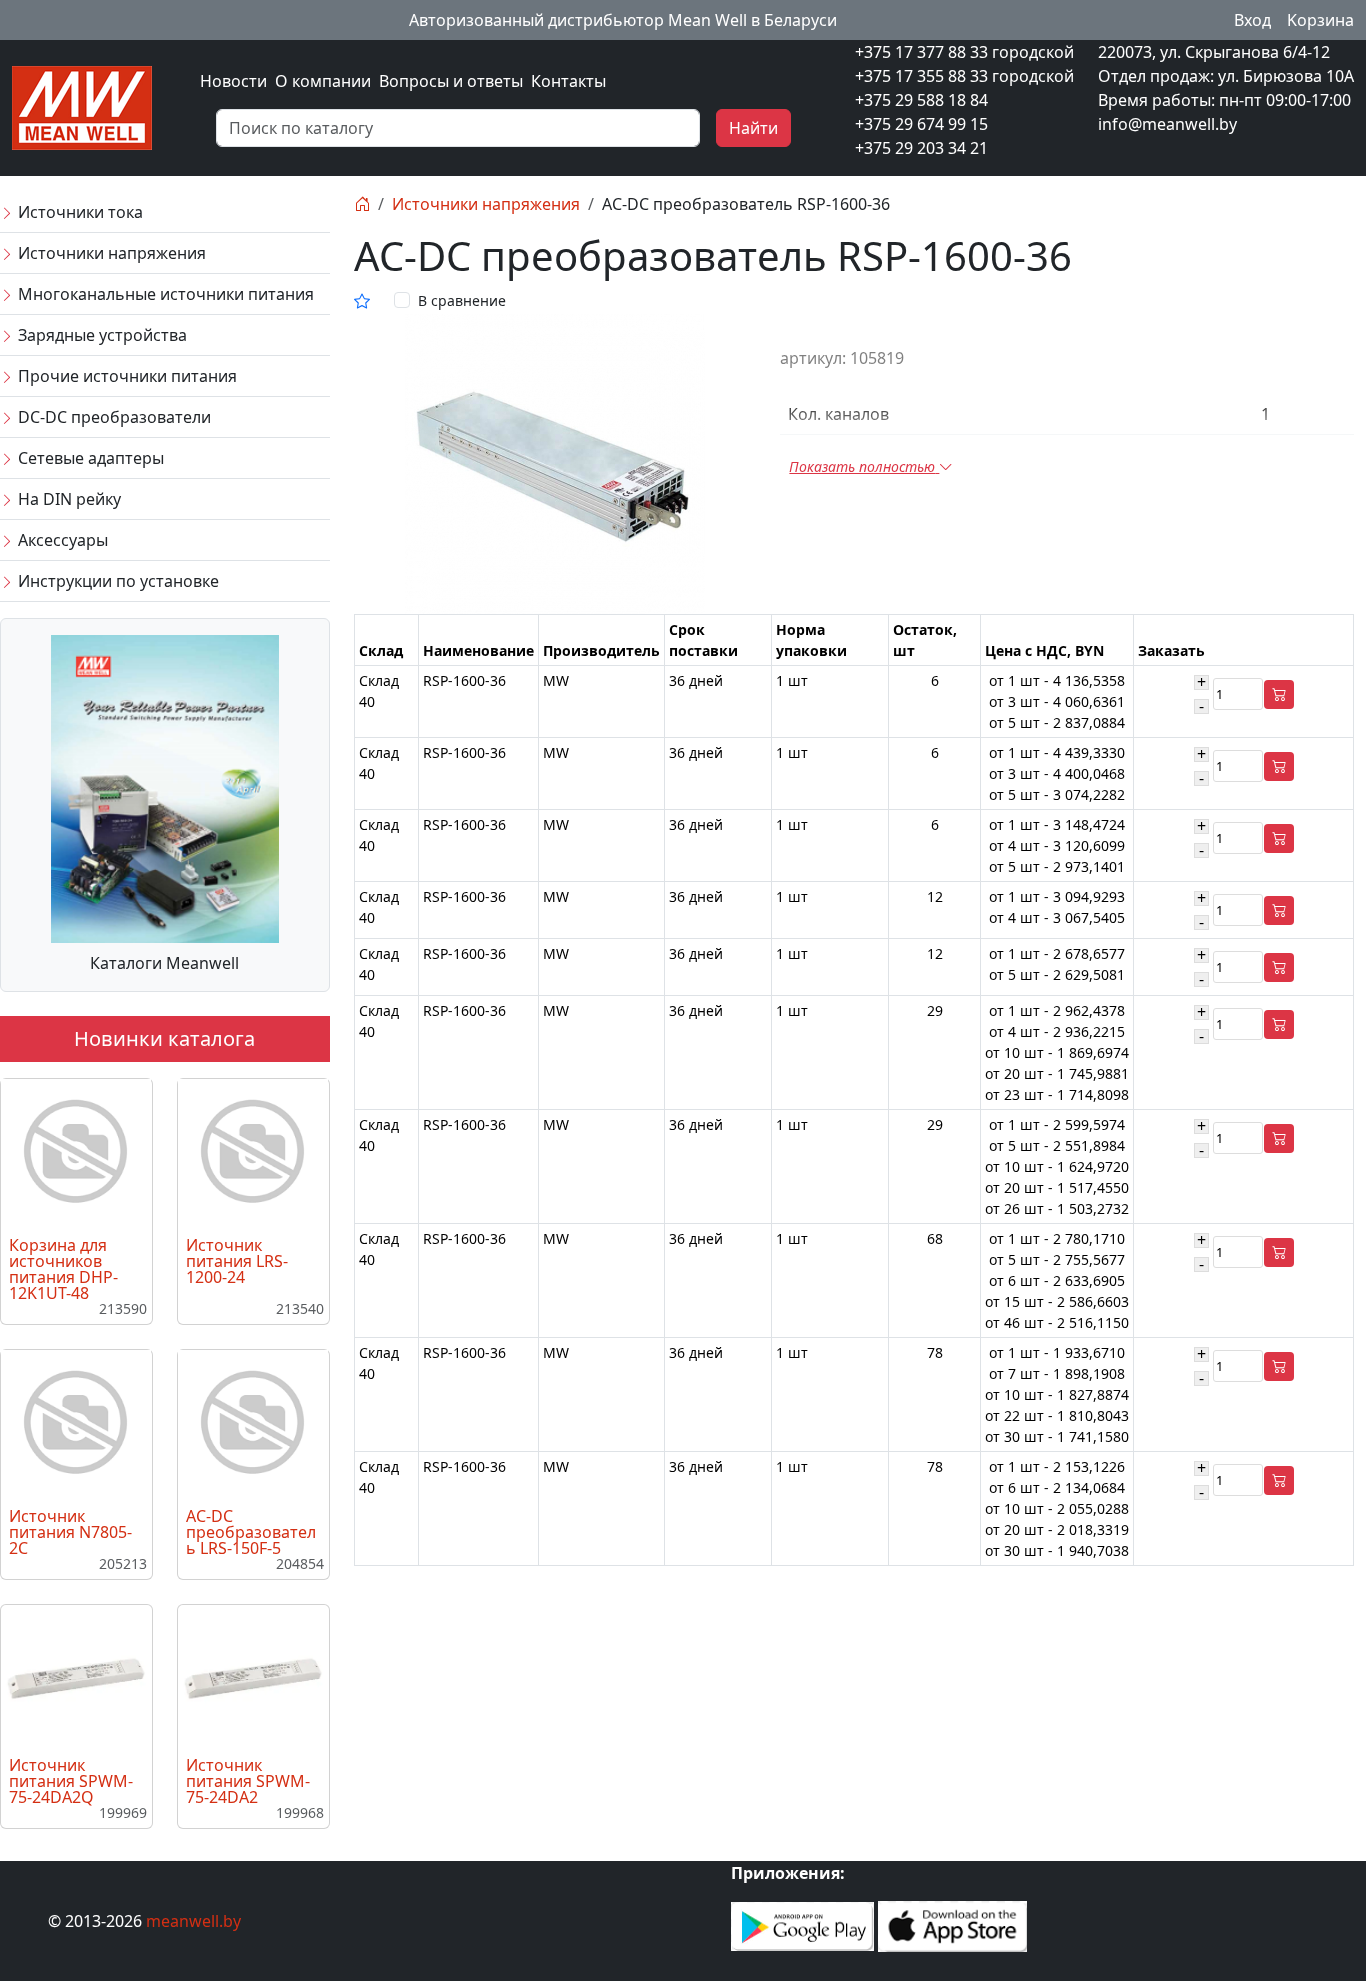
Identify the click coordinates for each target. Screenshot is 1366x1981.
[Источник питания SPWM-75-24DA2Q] (76, 1677)
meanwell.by (193, 1921)
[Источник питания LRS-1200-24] (253, 1152)
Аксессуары (61, 540)
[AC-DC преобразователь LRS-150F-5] (253, 1423)
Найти (753, 128)
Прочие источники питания (125, 376)
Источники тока (78, 212)
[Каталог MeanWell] (165, 787)
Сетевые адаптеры (89, 458)
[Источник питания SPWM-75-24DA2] (253, 1677)
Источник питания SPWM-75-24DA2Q (71, 1781)
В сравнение (462, 300)
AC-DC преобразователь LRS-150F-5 (251, 1532)
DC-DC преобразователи (112, 417)
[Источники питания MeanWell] (82, 106)
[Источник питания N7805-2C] (76, 1423)
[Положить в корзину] (1279, 694)
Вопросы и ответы (451, 81)
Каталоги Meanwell (164, 963)
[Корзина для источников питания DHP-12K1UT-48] (76, 1152)
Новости (233, 81)
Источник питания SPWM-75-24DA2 (248, 1781)
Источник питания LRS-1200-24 (237, 1261)
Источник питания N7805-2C (70, 1532)
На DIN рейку (67, 499)
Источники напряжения (110, 253)
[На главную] (362, 204)
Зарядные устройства (100, 335)
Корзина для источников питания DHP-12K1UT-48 (63, 1269)
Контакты (568, 81)
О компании (323, 81)
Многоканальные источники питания (164, 294)
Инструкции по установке (116, 581)
